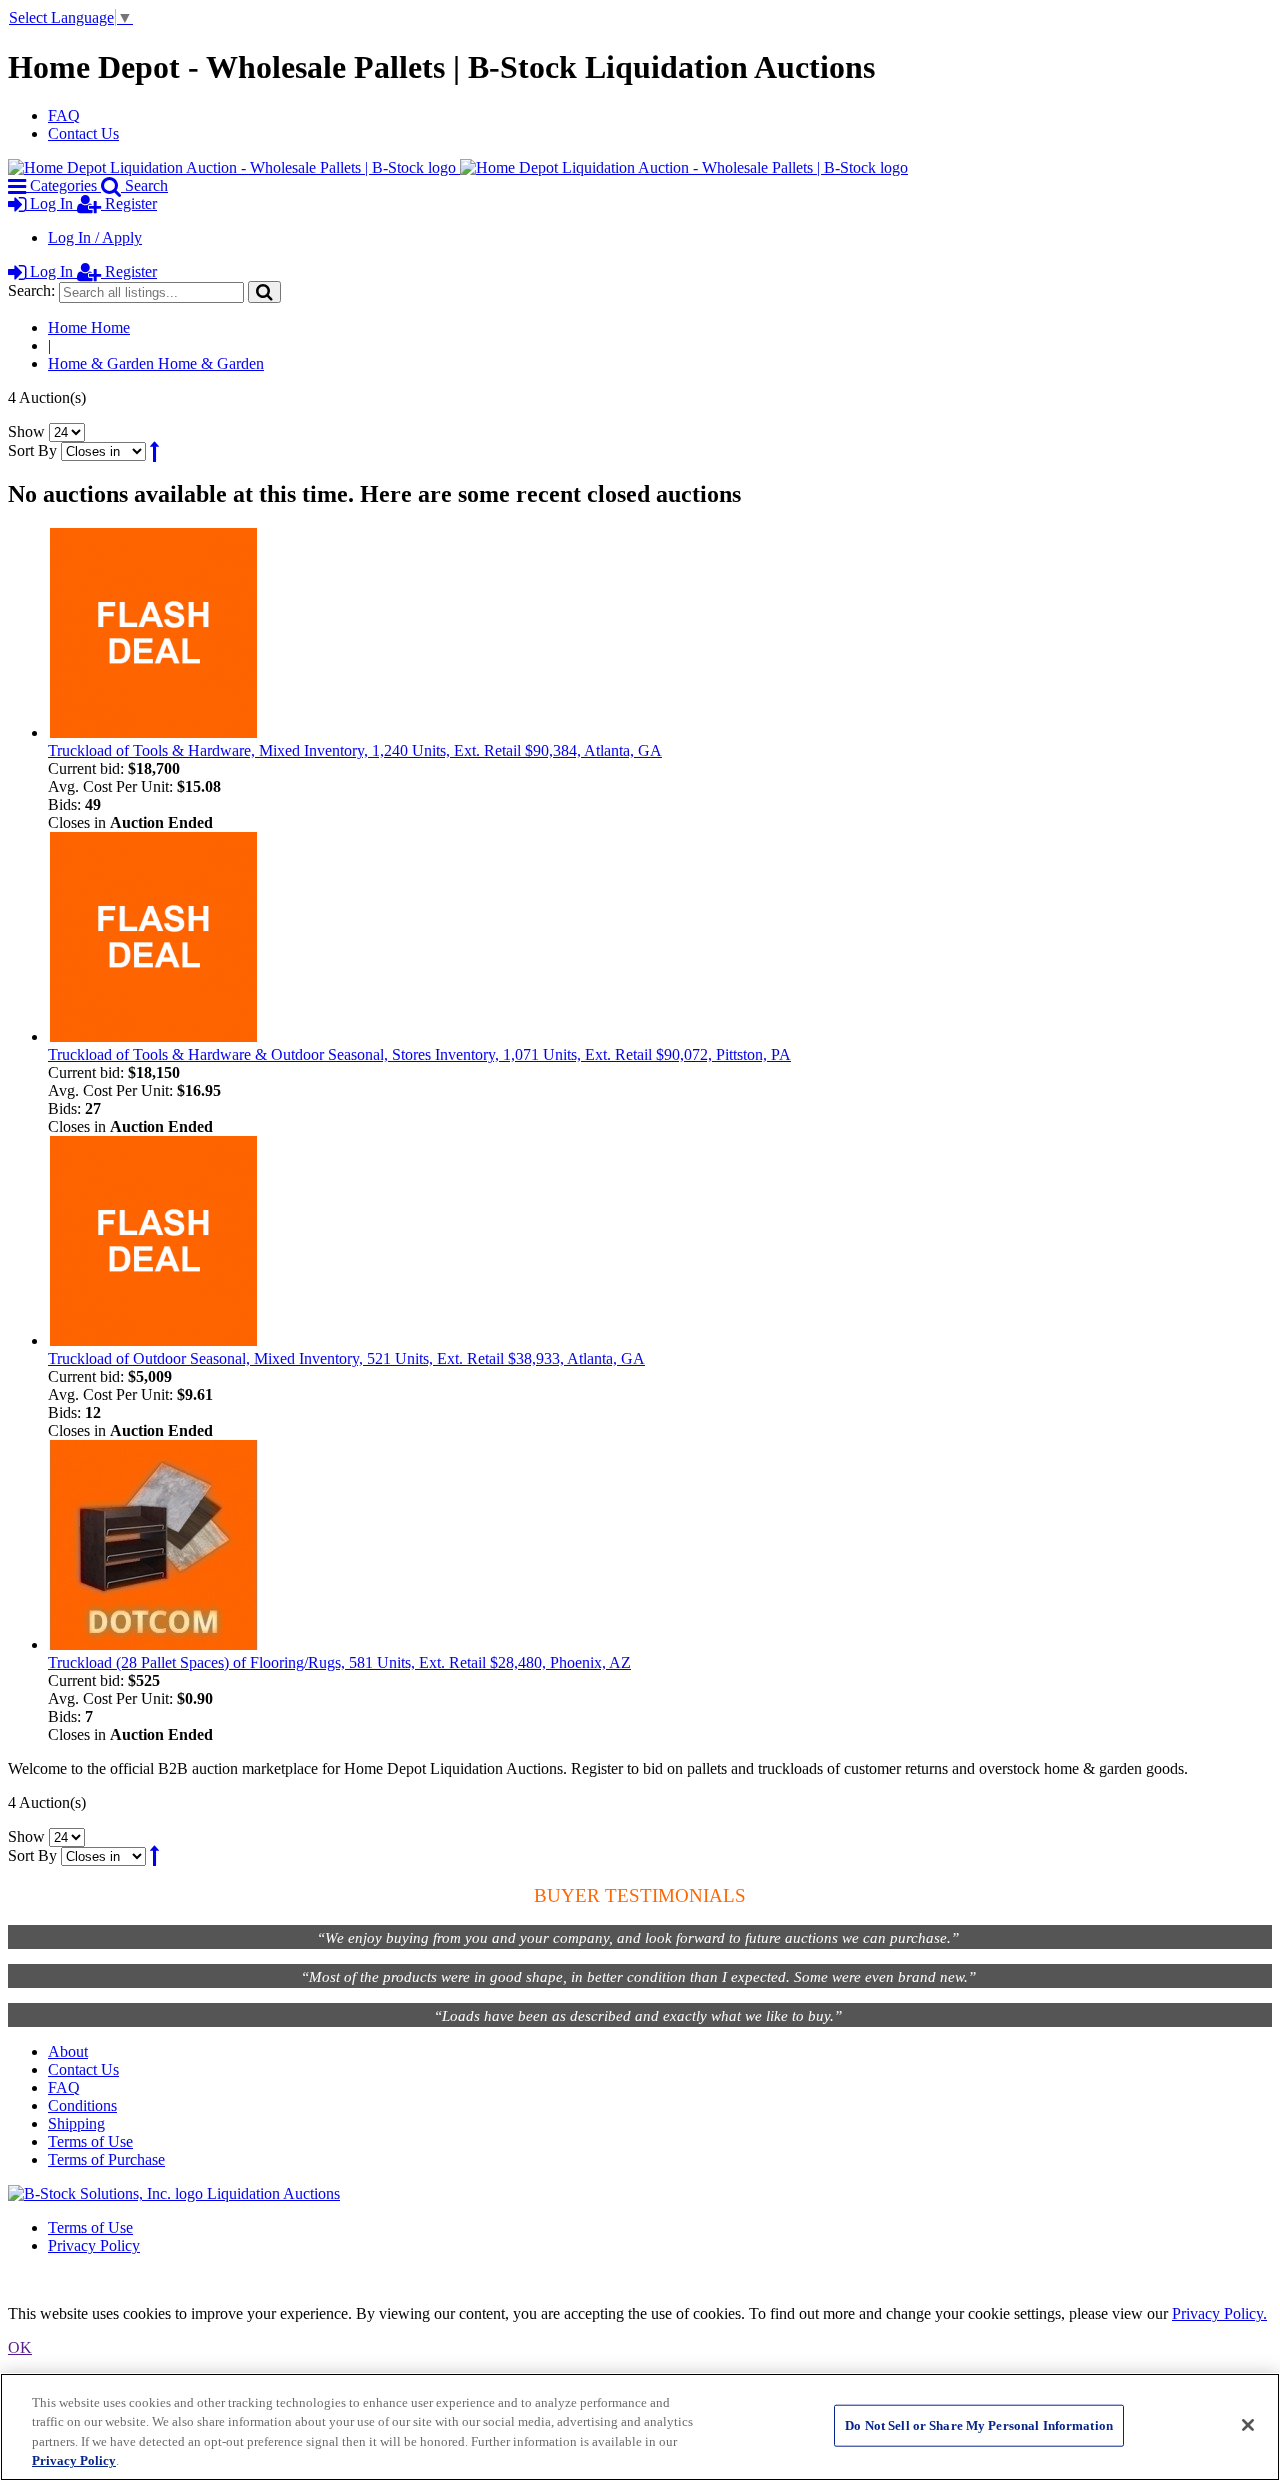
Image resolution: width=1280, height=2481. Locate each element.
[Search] (264, 291)
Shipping (76, 2123)
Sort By (32, 450)
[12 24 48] (67, 431)
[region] (640, 2427)
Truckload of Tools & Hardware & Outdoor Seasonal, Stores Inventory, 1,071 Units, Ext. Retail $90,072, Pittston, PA (419, 1054)
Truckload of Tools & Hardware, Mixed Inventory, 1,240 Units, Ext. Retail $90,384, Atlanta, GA (355, 750)
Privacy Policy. (1219, 2313)
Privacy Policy (94, 2245)
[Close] (1248, 2425)
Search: (31, 290)
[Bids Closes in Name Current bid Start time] (105, 450)
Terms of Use (90, 2141)
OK (20, 2347)
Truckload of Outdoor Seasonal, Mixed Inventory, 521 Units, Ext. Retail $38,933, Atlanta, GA (346, 1358)
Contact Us (83, 133)
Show (26, 431)
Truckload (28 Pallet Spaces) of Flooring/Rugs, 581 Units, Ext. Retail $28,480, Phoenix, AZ (339, 1662)
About (68, 2051)
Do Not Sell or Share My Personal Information (979, 2425)
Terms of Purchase (106, 2159)
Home (89, 327)
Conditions (82, 2105)
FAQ (64, 115)
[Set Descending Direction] (154, 450)
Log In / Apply (95, 237)
